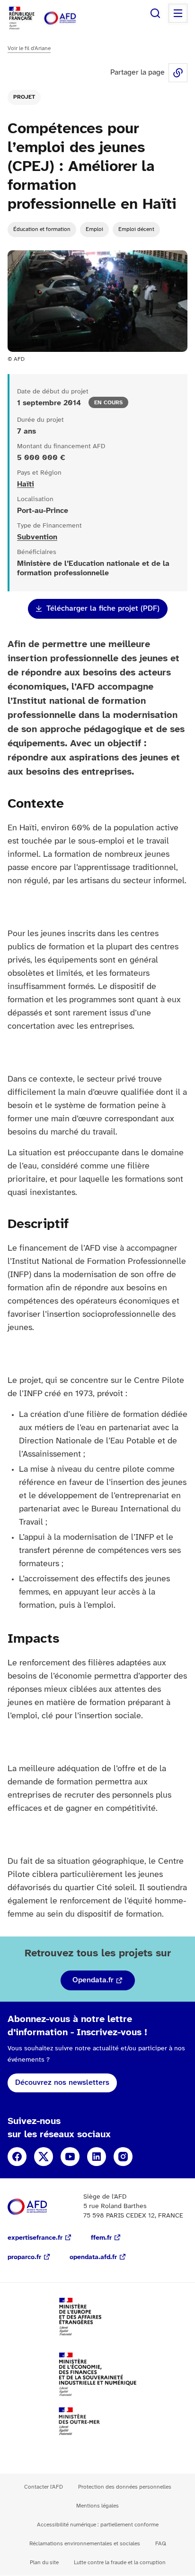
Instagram (123, 2157)
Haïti (26, 484)
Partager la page (178, 73)
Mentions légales (97, 2506)
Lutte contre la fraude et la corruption (120, 2563)
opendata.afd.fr (93, 2257)
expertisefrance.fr (35, 2238)
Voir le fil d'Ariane (29, 48)
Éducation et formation (42, 229)
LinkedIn (97, 2157)
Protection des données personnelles (125, 2487)
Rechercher (155, 13)
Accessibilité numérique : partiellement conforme (98, 2525)
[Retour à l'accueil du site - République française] (70, 18)
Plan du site (44, 2563)
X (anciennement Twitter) (44, 2157)
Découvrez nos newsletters (62, 2083)
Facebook (17, 2157)
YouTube (70, 2157)
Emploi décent (136, 229)
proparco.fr (24, 2257)
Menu (178, 13)
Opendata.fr (93, 1980)
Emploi (94, 229)
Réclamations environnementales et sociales (85, 2544)
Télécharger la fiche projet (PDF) (103, 609)
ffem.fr (101, 2238)
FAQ (161, 2544)
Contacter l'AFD (44, 2487)
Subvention (37, 537)
